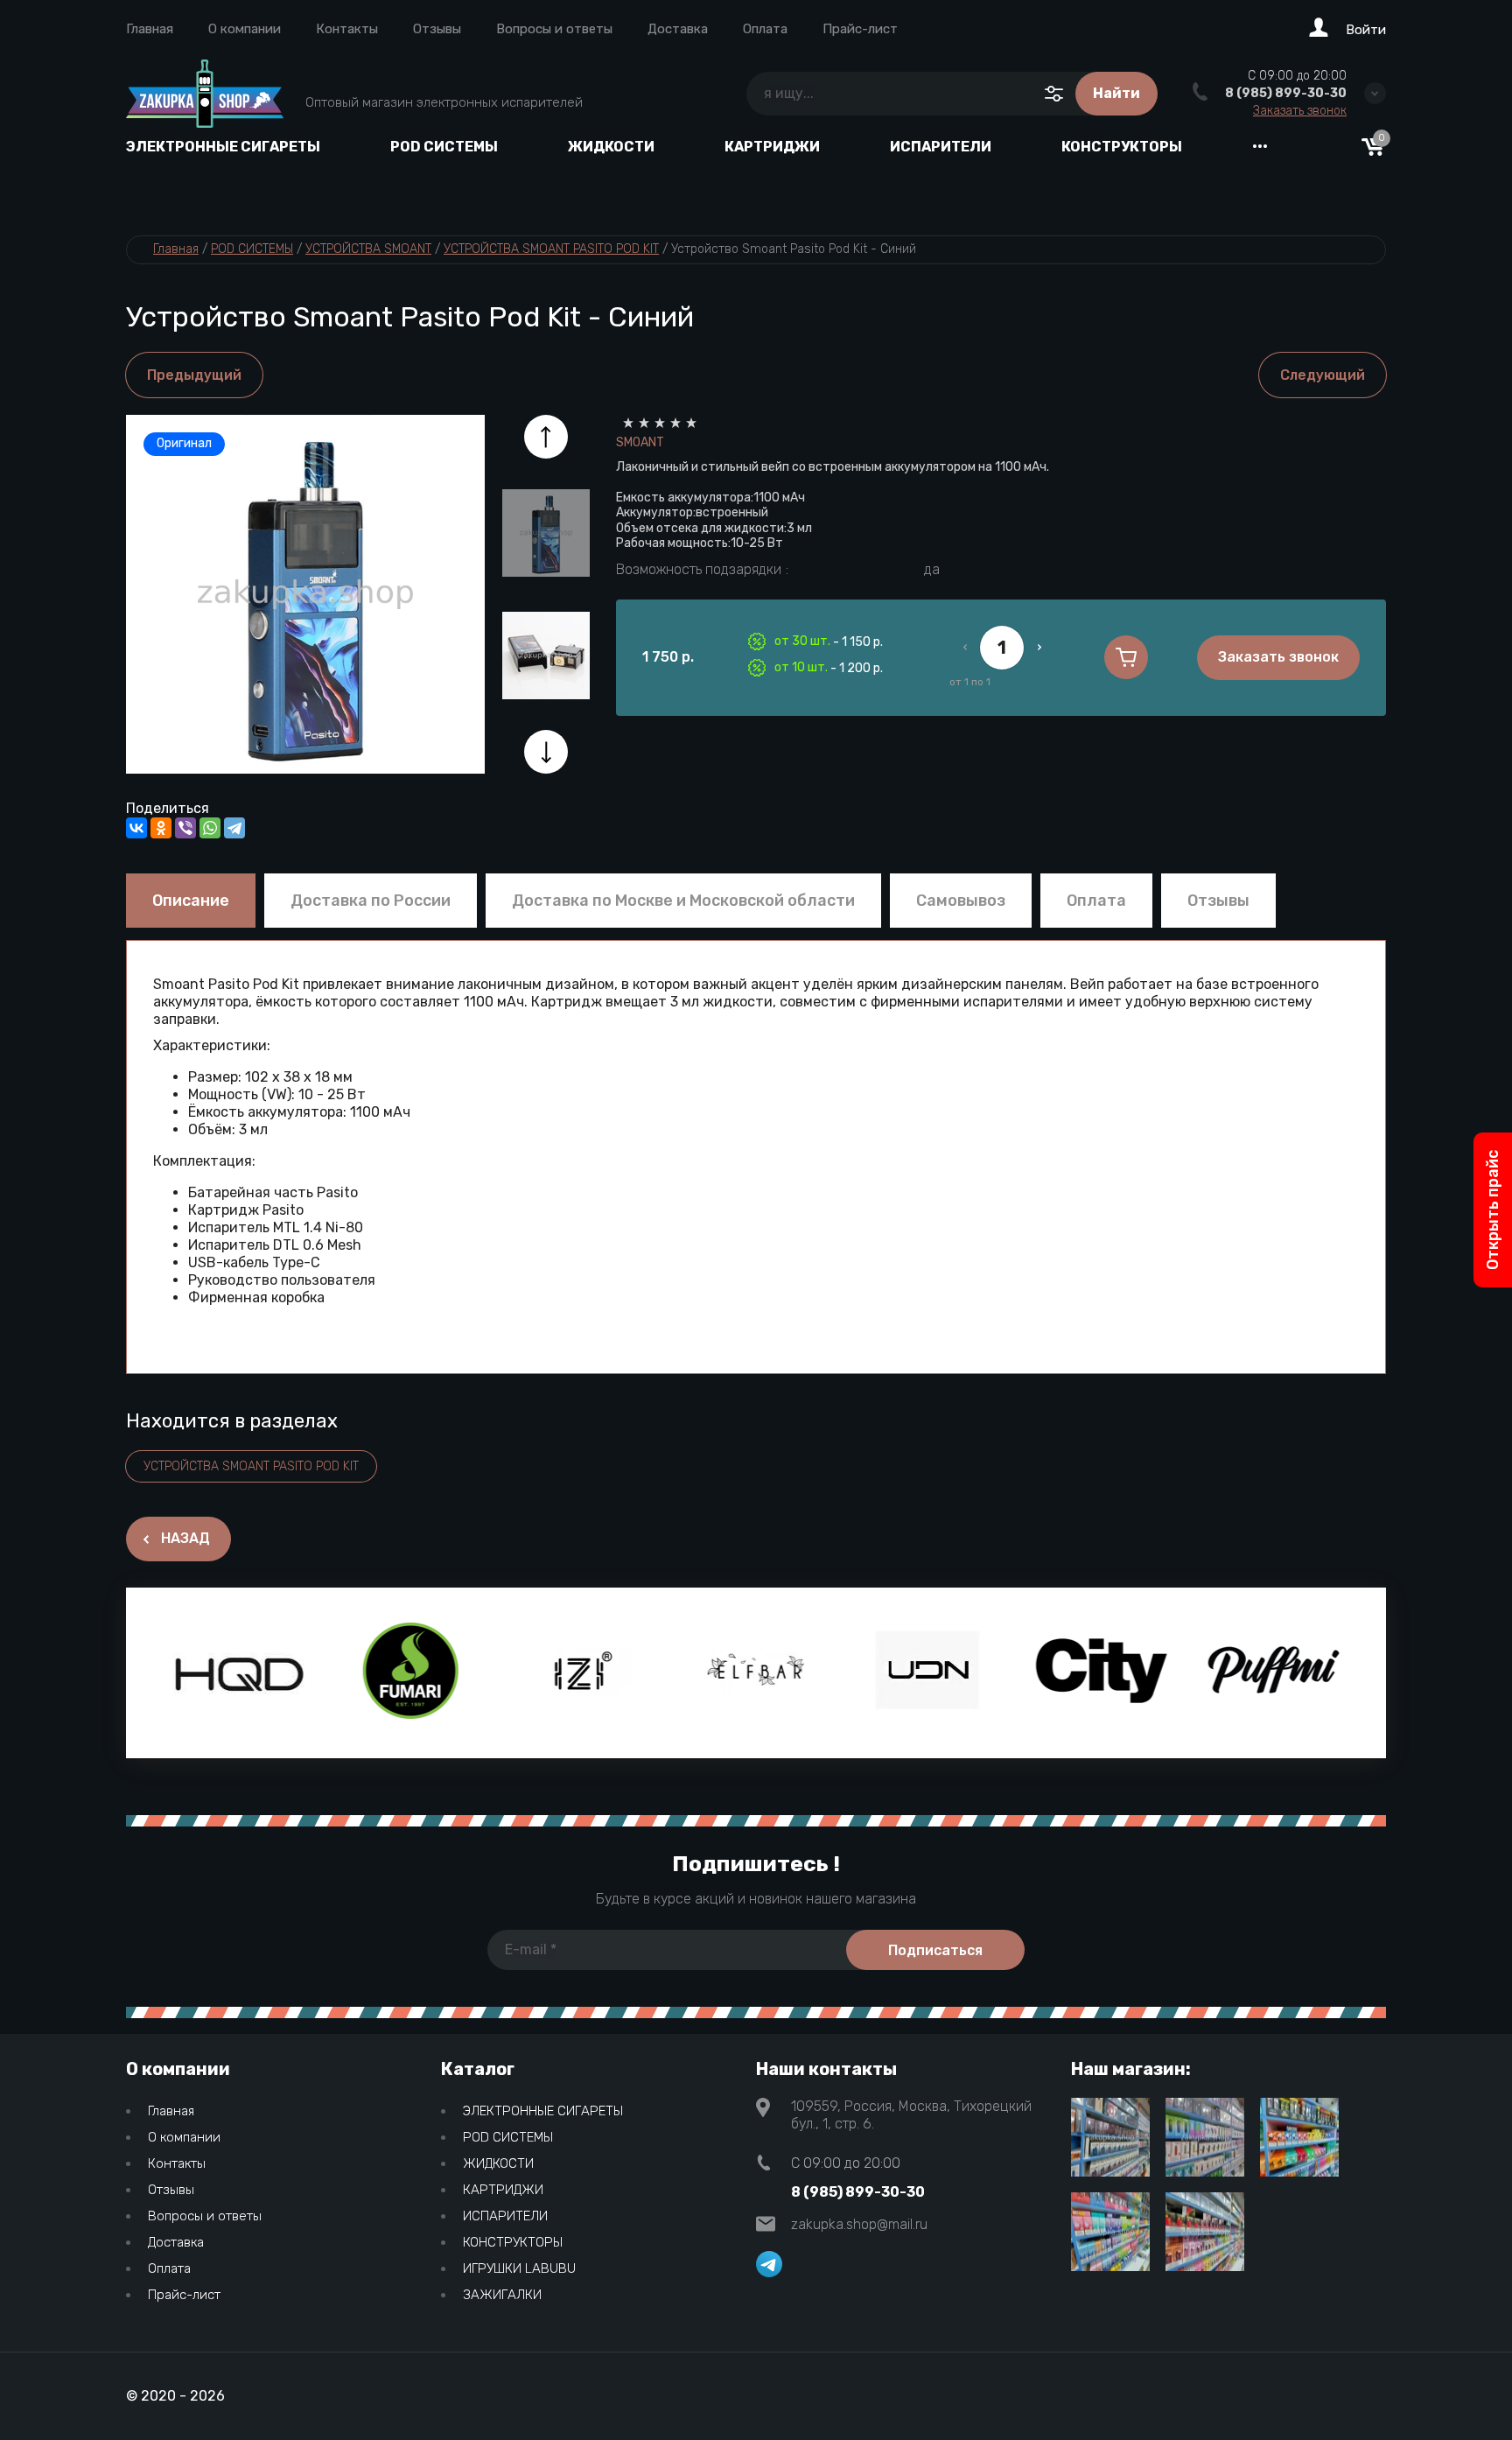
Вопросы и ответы (554, 29)
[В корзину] (1126, 657)
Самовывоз (961, 901)
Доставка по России (371, 901)
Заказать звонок (1300, 111)
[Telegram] (234, 828)
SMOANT (640, 442)
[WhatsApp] (210, 828)
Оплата (765, 29)
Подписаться (935, 1950)
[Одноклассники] (161, 828)
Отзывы (437, 29)
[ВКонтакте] (136, 828)
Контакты (347, 29)
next (546, 752)
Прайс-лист (860, 29)
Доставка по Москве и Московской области (683, 901)
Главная (150, 29)
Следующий (1323, 375)
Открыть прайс (1493, 1210)
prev (546, 437)
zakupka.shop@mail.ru (859, 2224)
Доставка (678, 29)
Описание (191, 901)
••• (1260, 147)
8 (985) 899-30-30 (1286, 93)
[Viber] (185, 828)
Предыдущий (194, 375)
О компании (245, 29)
